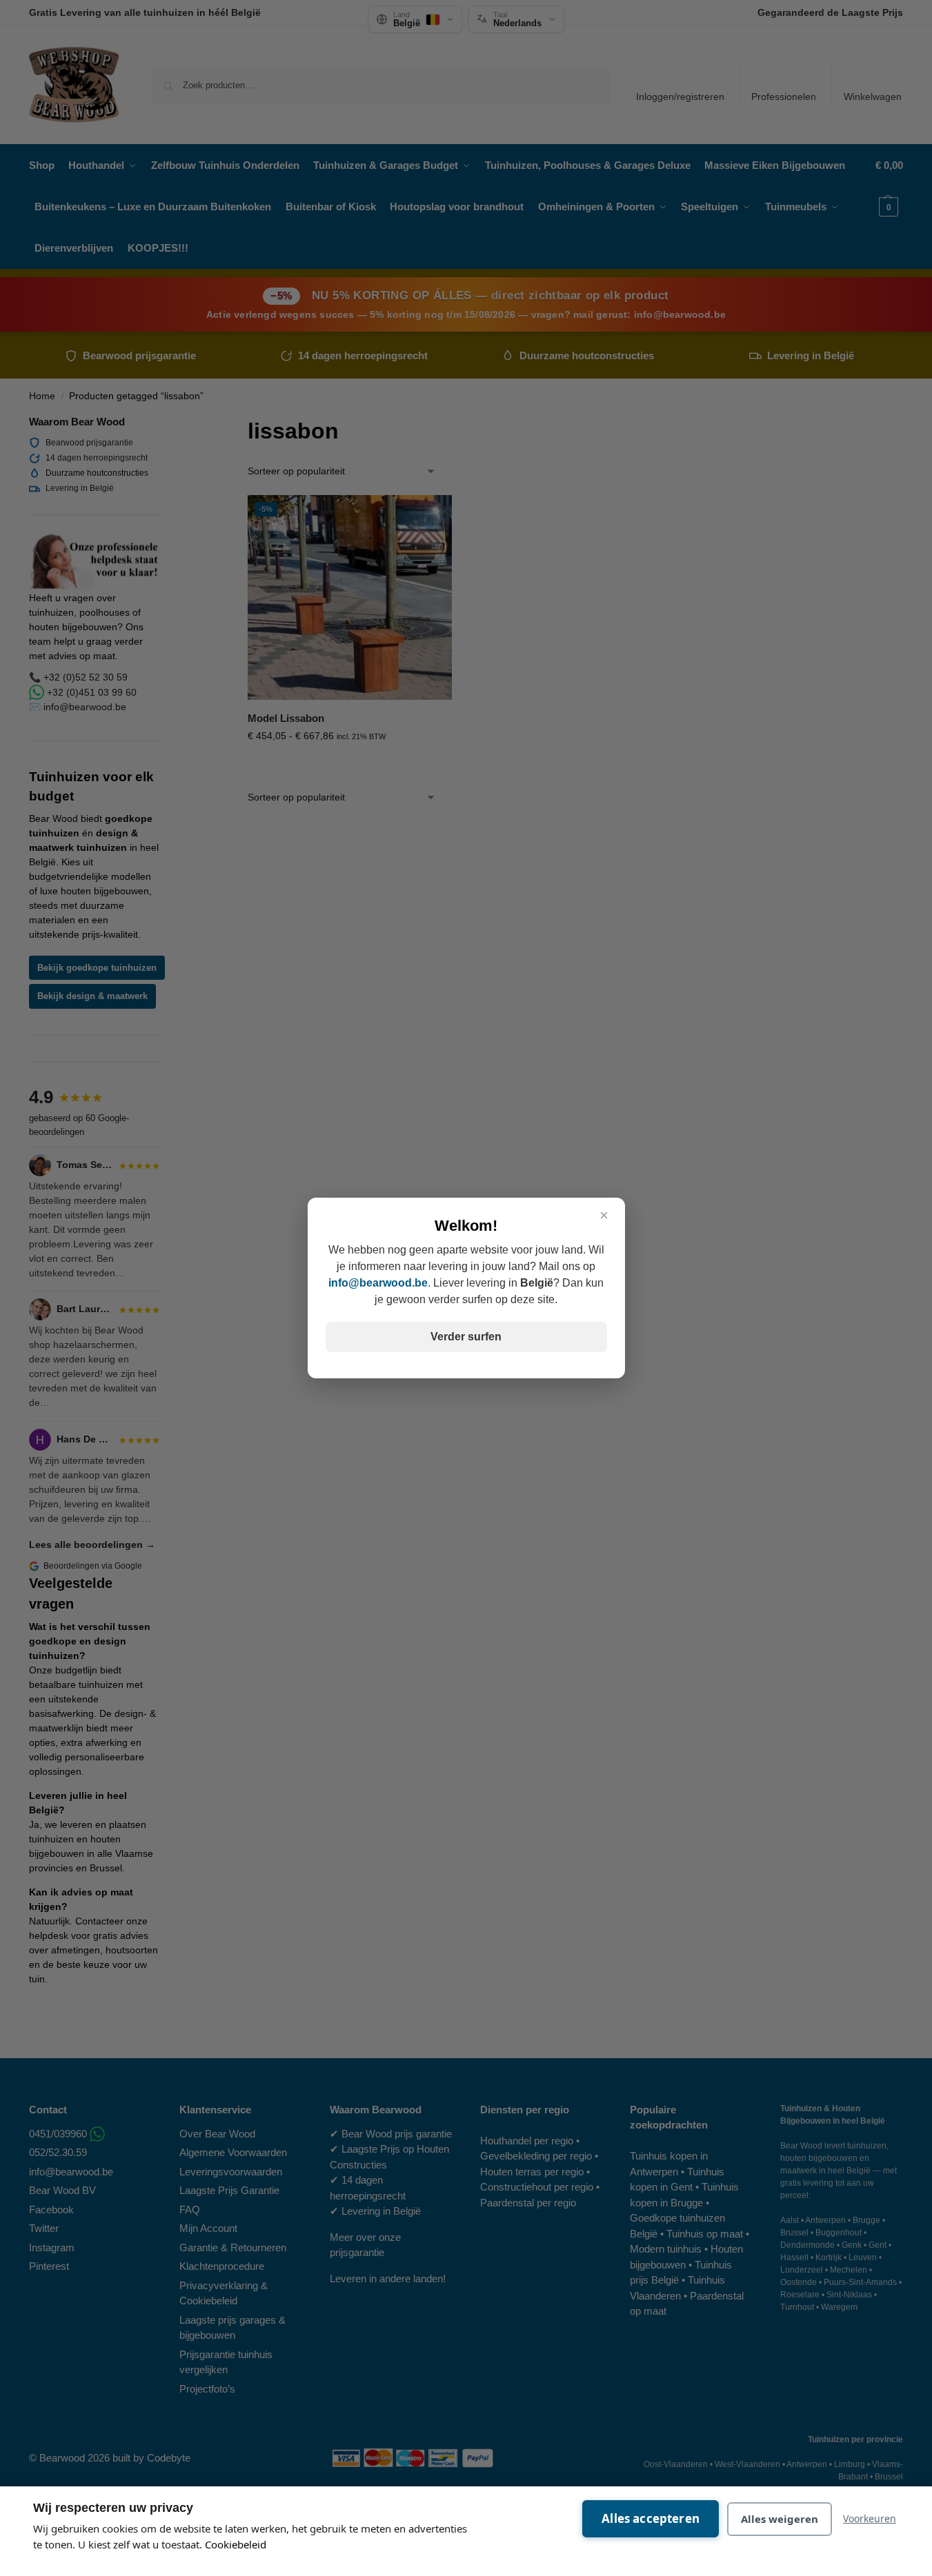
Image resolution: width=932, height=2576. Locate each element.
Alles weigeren (780, 2519)
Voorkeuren (870, 2518)
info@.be (378, 1283)
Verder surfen (466, 1337)
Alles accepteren (651, 2518)
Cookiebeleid (236, 2544)
